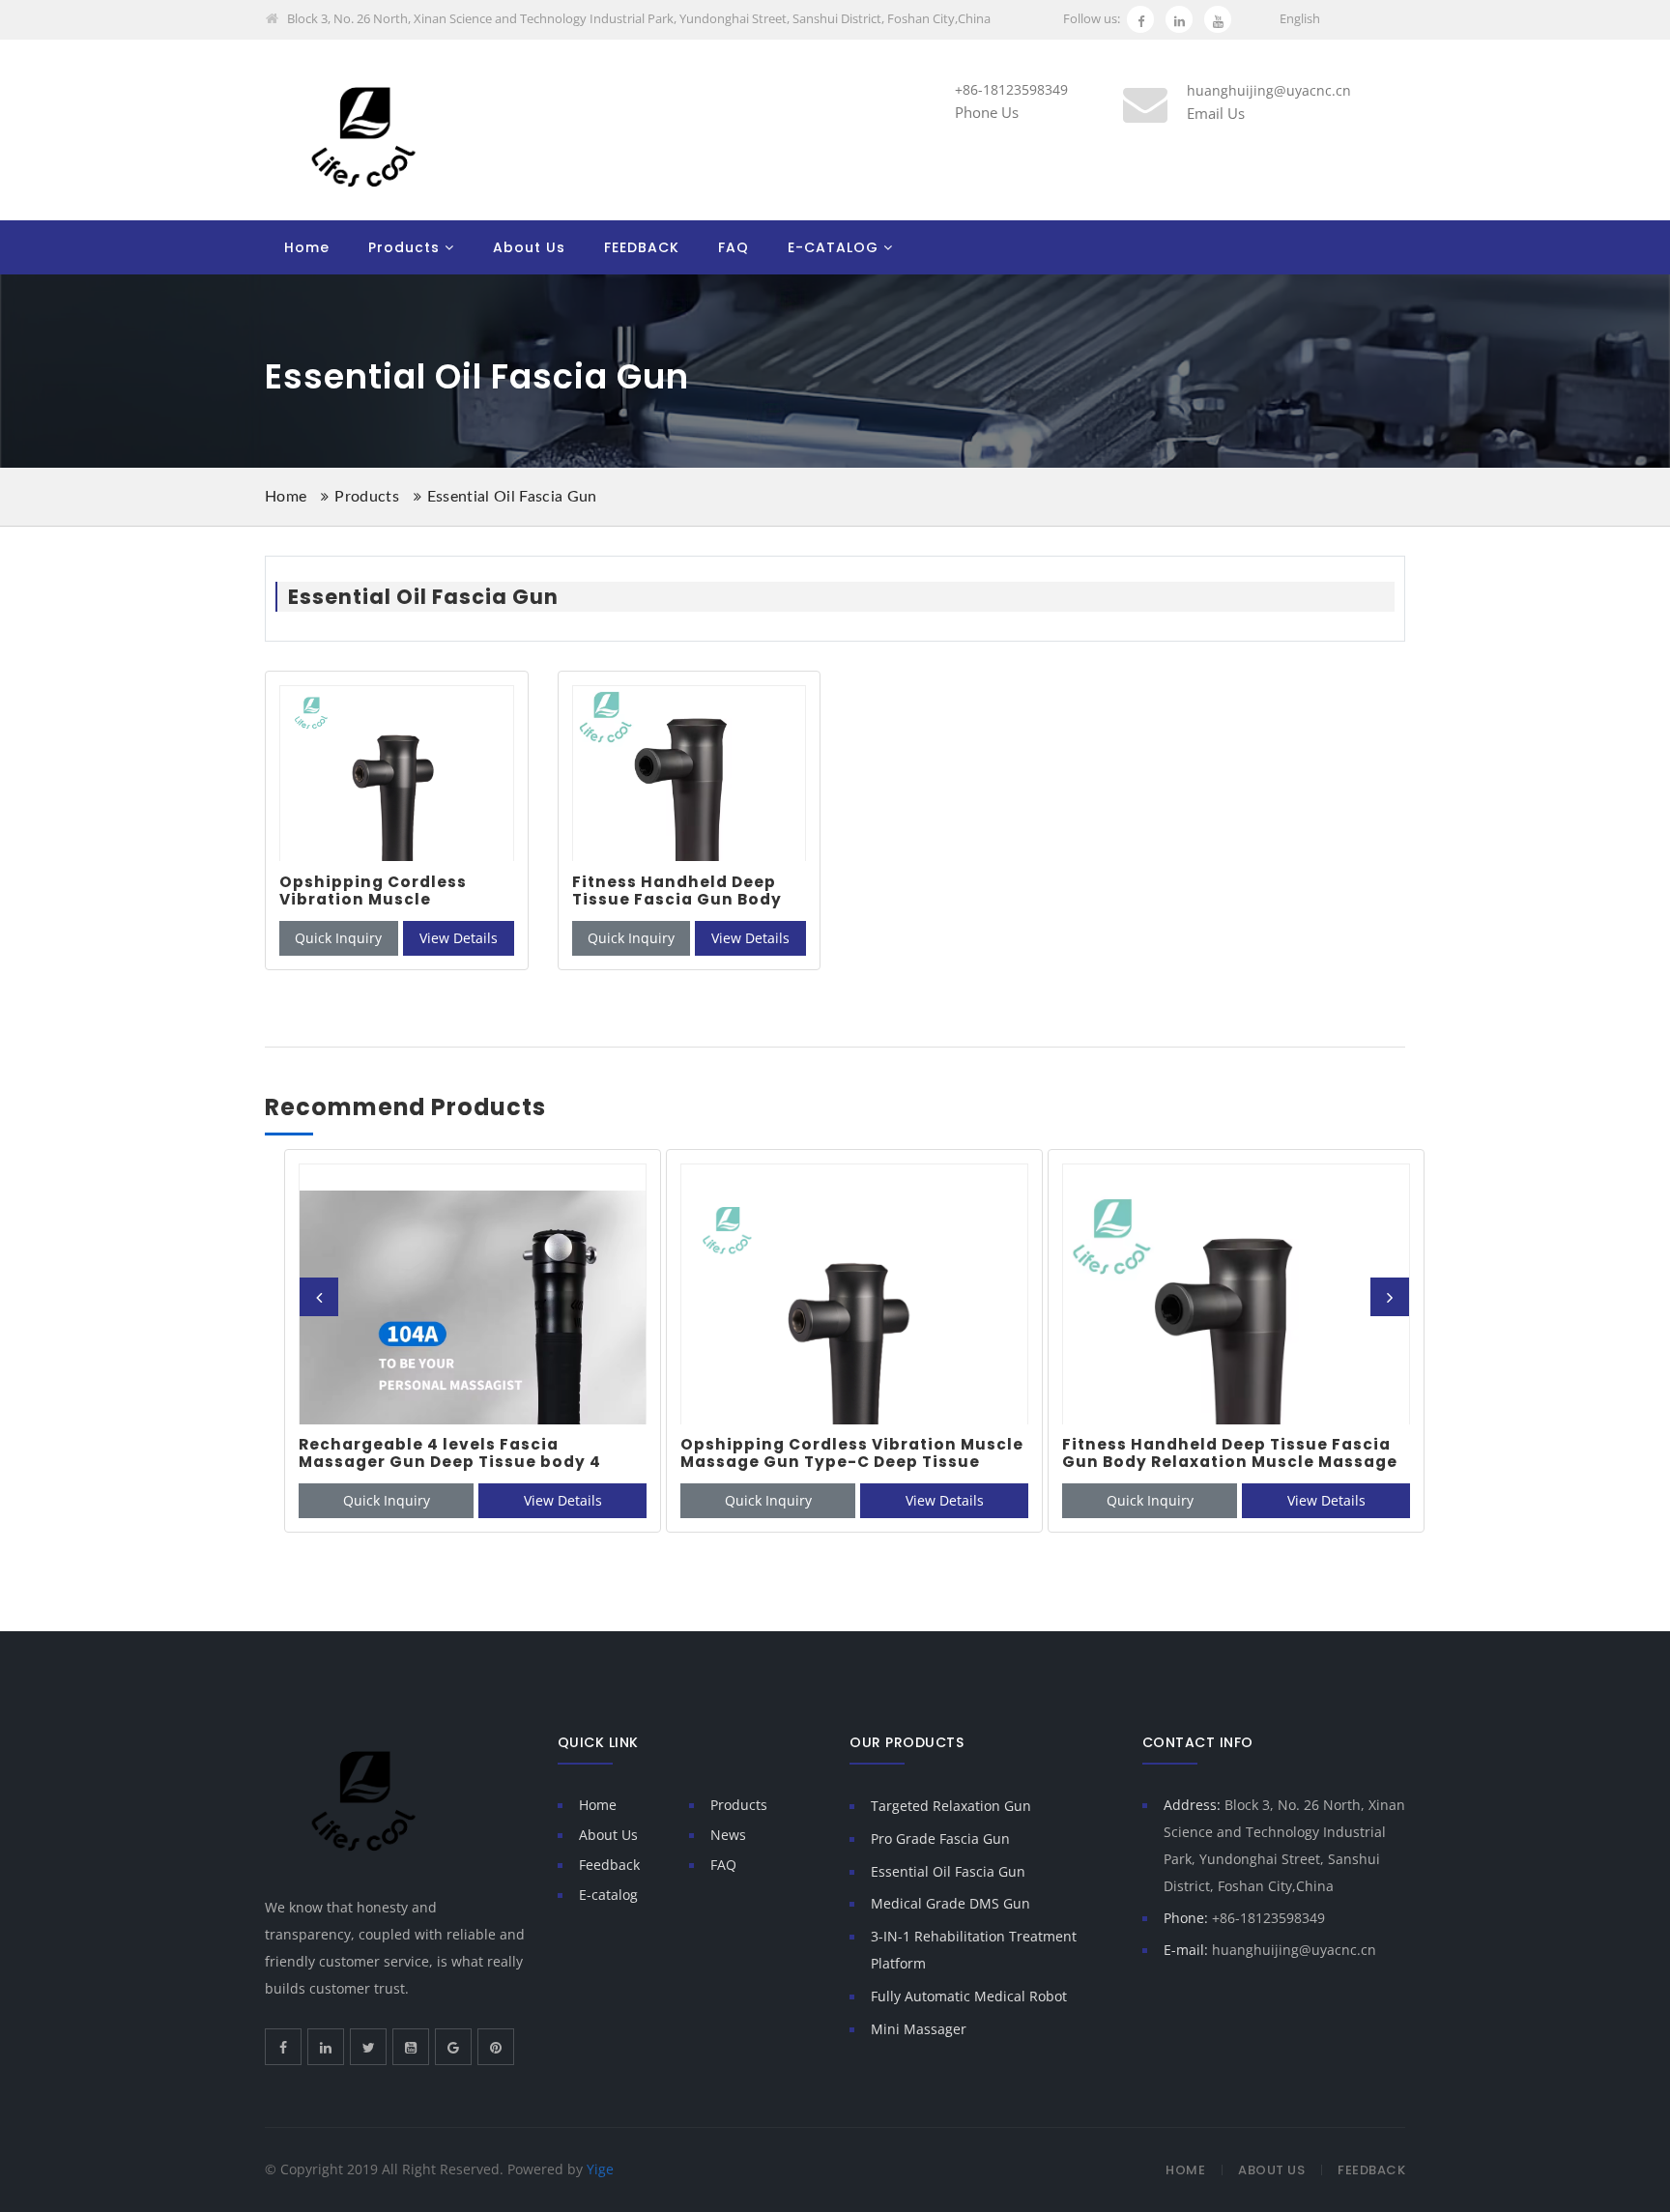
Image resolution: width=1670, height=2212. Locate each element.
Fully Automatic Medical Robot (969, 1996)
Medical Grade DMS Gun (950, 1903)
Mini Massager (919, 2029)
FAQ (734, 247)
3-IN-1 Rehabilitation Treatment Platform (974, 1950)
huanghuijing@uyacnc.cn (1294, 1950)
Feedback (609, 1865)
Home (307, 247)
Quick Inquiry (338, 938)
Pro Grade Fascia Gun (940, 1839)
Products (404, 247)
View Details (459, 938)
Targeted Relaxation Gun (951, 1806)
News (728, 1835)
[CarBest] (362, 136)
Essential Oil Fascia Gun (512, 497)
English (1300, 18)
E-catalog (608, 1895)
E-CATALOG (833, 247)
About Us (529, 247)
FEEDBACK (642, 247)
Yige (600, 2169)
